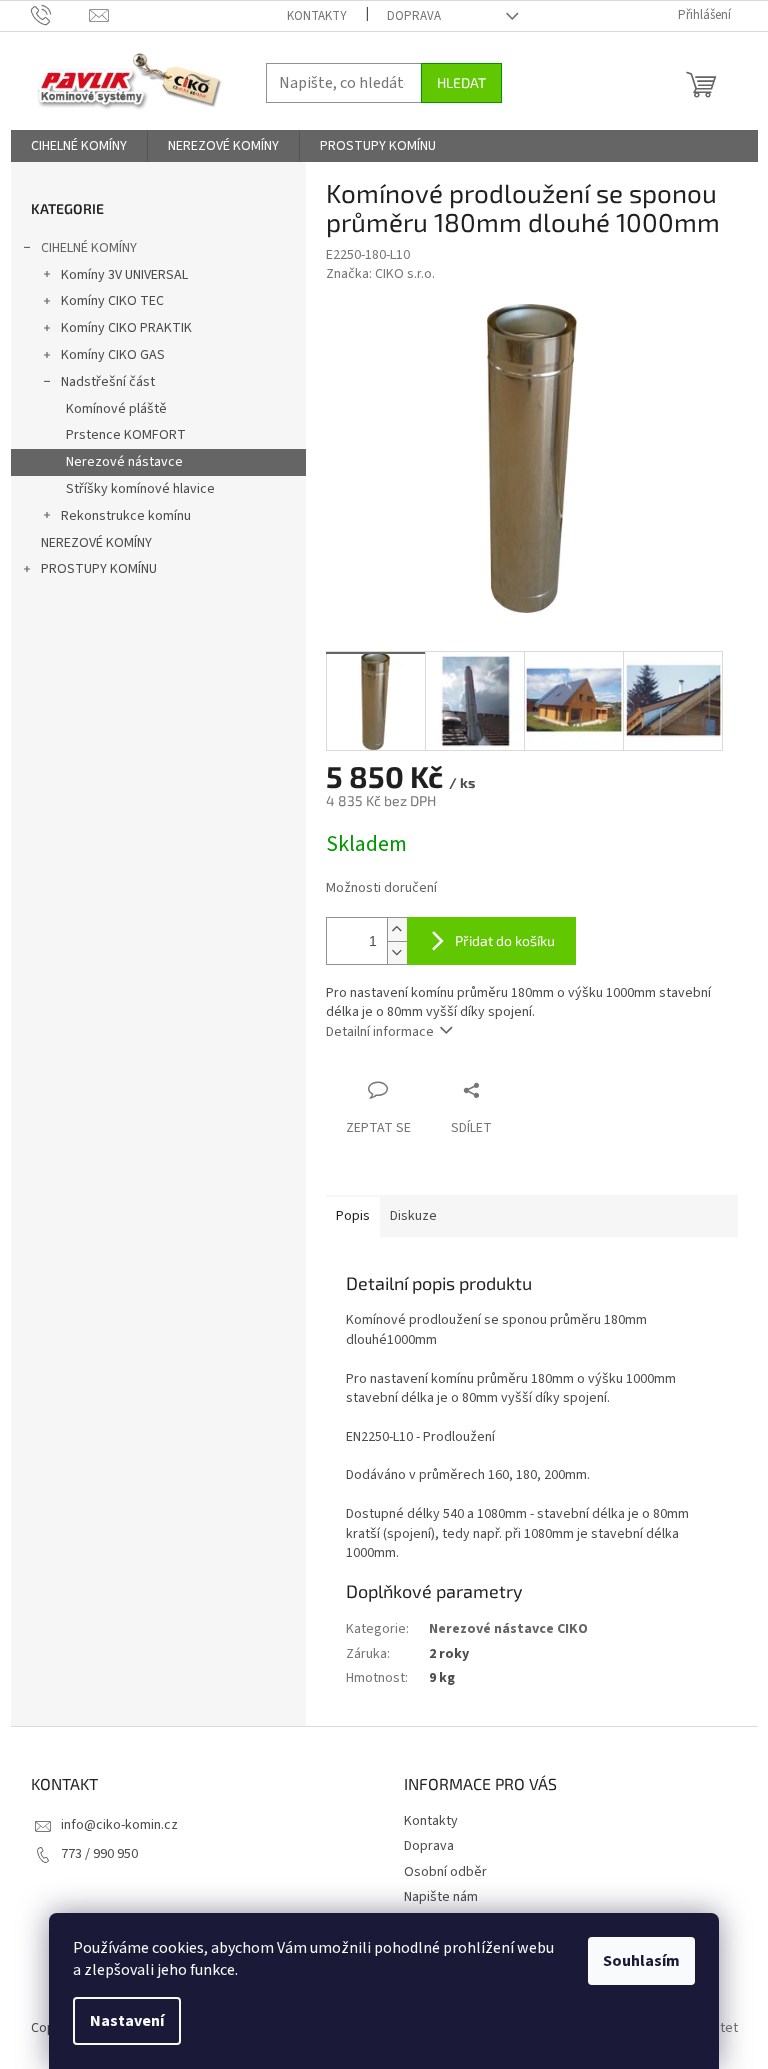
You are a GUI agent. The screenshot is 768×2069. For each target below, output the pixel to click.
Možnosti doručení (381, 888)
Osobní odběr (445, 1872)
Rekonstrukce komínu (126, 516)
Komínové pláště (116, 409)
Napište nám (441, 1897)
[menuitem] (79, 146)
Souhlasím (641, 1961)
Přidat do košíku (505, 940)
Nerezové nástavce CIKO (508, 1629)
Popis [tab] (353, 1216)
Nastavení (127, 2021)
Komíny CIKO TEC (112, 301)
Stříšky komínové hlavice (140, 489)
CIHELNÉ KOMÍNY (89, 248)
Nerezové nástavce (124, 462)
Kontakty (317, 16)
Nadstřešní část (108, 382)
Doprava (414, 16)
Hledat (461, 82)
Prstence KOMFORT (126, 435)
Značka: (380, 274)
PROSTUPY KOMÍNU (99, 569)
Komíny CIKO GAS (113, 355)
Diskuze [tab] (413, 1216)
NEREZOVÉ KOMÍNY (96, 543)
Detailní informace (380, 1032)
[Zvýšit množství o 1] (397, 929)
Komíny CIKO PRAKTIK (126, 328)
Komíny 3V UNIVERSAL (124, 275)
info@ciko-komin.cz (119, 1825)
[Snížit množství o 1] (397, 952)
